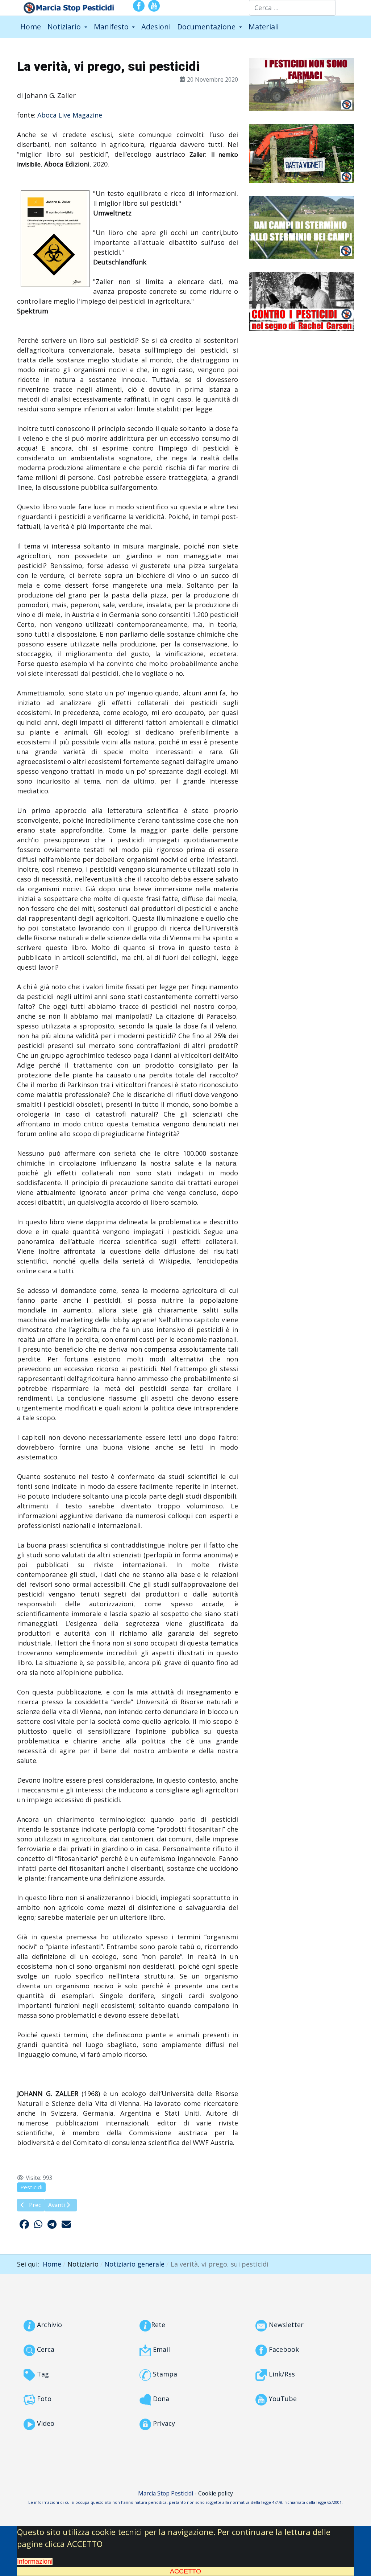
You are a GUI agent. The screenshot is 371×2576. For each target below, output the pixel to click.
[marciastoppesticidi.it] (66, 7)
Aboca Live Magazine (70, 115)
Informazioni (35, 2561)
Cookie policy (216, 2493)
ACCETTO (185, 2571)
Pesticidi (31, 2187)
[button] (67, 27)
